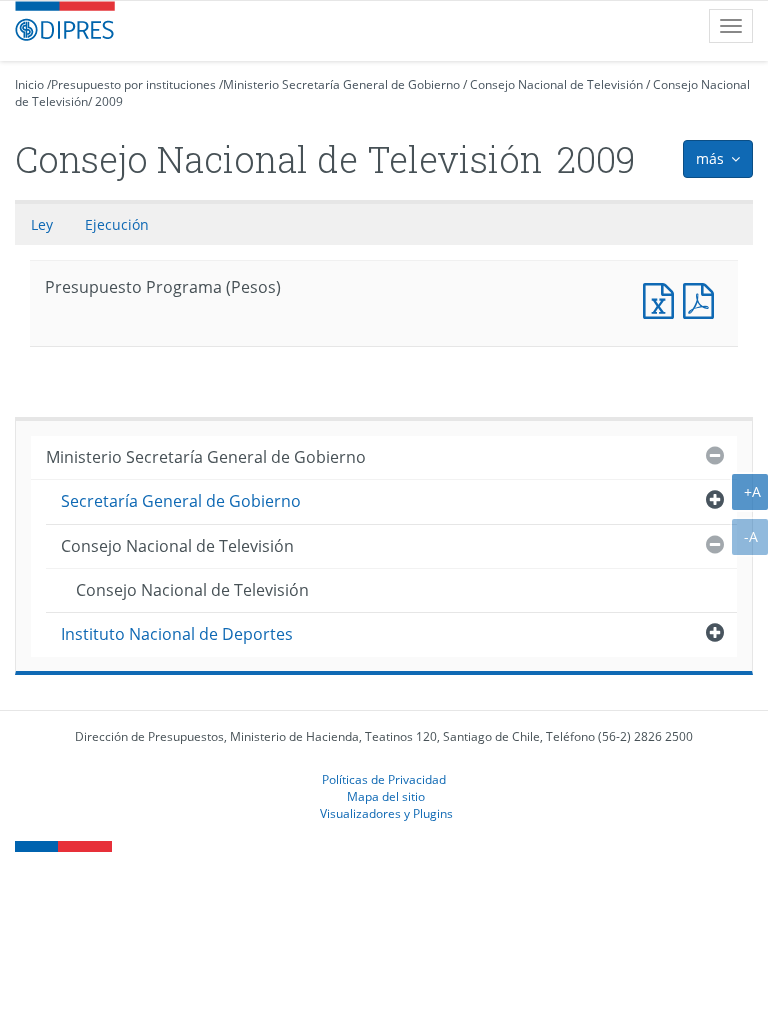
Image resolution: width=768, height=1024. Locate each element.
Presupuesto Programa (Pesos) (663, 298)
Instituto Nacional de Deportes (177, 634)
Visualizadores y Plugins (386, 813)
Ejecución (117, 224)
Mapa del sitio (386, 796)
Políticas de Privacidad (384, 779)
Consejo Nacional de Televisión (556, 84)
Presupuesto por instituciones (133, 84)
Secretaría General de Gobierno (181, 501)
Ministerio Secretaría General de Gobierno (341, 84)
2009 (109, 101)
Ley (42, 224)
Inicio (29, 84)
